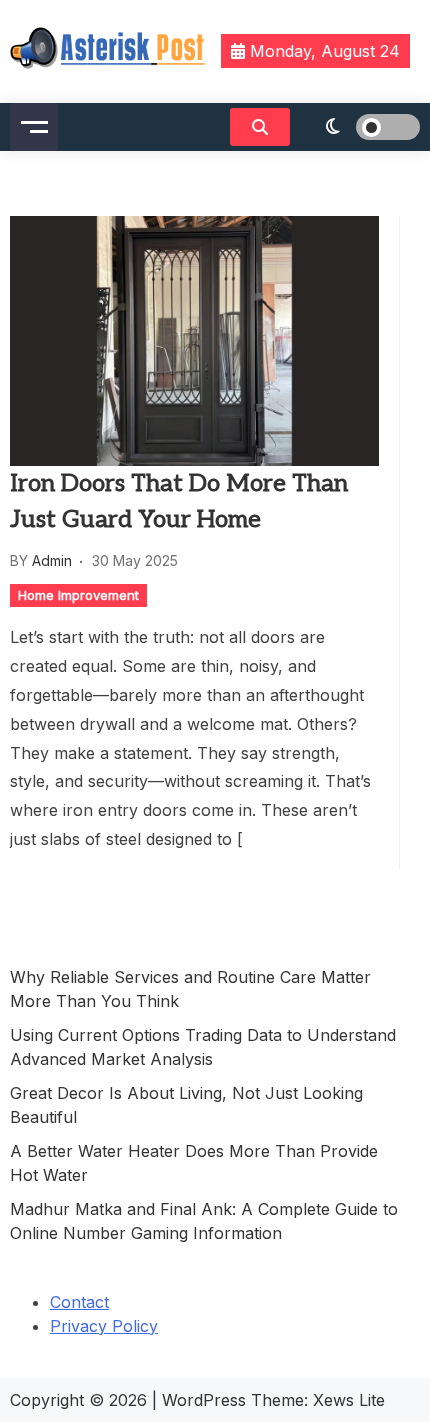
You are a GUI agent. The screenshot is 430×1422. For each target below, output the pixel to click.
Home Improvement (78, 595)
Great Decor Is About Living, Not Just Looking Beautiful (186, 1105)
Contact (79, 1302)
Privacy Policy (104, 1326)
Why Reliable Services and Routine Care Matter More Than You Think (190, 989)
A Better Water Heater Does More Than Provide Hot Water (194, 1163)
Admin (52, 560)
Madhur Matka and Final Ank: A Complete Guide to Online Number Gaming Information (204, 1221)
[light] (360, 127)
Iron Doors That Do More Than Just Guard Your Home (179, 501)
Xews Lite (349, 1400)
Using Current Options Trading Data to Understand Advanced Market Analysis (203, 1047)
